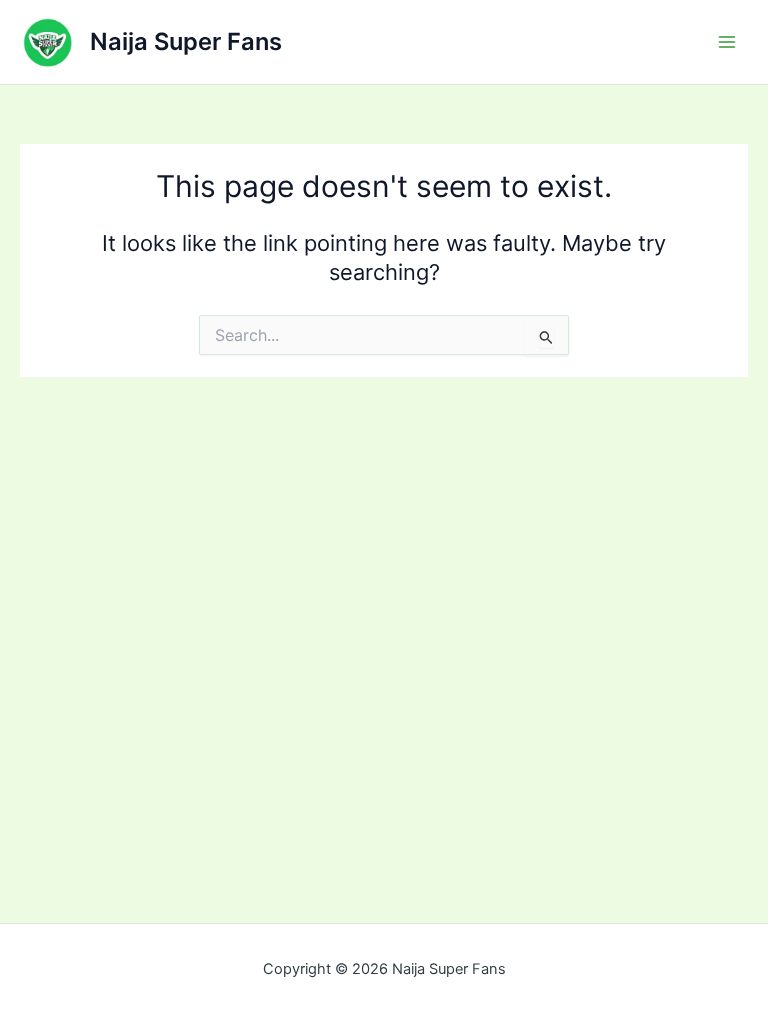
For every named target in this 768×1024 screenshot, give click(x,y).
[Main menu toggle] (727, 42)
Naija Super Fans (186, 41)
